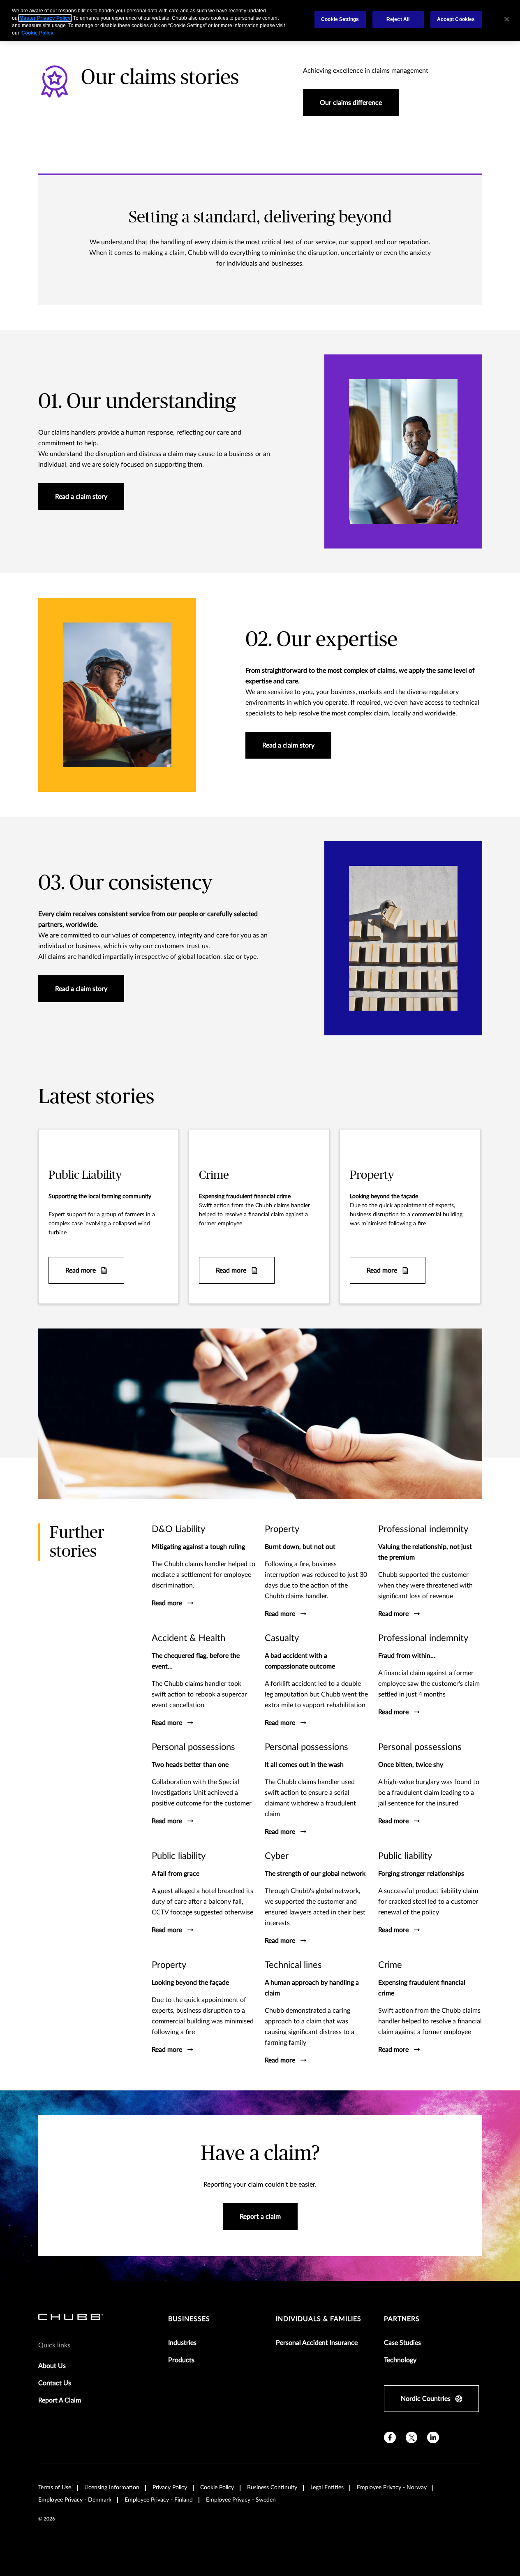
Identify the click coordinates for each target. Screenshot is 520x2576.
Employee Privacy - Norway (392, 2488)
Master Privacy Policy (45, 18)
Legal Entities (327, 2488)
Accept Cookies (456, 19)
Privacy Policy (170, 2488)
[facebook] (390, 2438)
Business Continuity (272, 2488)
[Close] (507, 19)
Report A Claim (60, 2400)
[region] (260, 20)
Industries (182, 2343)
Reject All (398, 19)
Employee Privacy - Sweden (241, 2500)
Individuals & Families (319, 2319)
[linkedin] (433, 2438)
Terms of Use (55, 2488)
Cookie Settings (340, 19)
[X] (412, 2438)
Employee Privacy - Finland (159, 2500)
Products (181, 2360)
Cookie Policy (217, 2488)
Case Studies (402, 2343)
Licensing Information (112, 2488)
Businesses (189, 2319)
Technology (400, 2360)
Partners (402, 2319)
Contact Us (55, 2383)
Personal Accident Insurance (317, 2343)
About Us (52, 2366)
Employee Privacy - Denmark (75, 2500)
